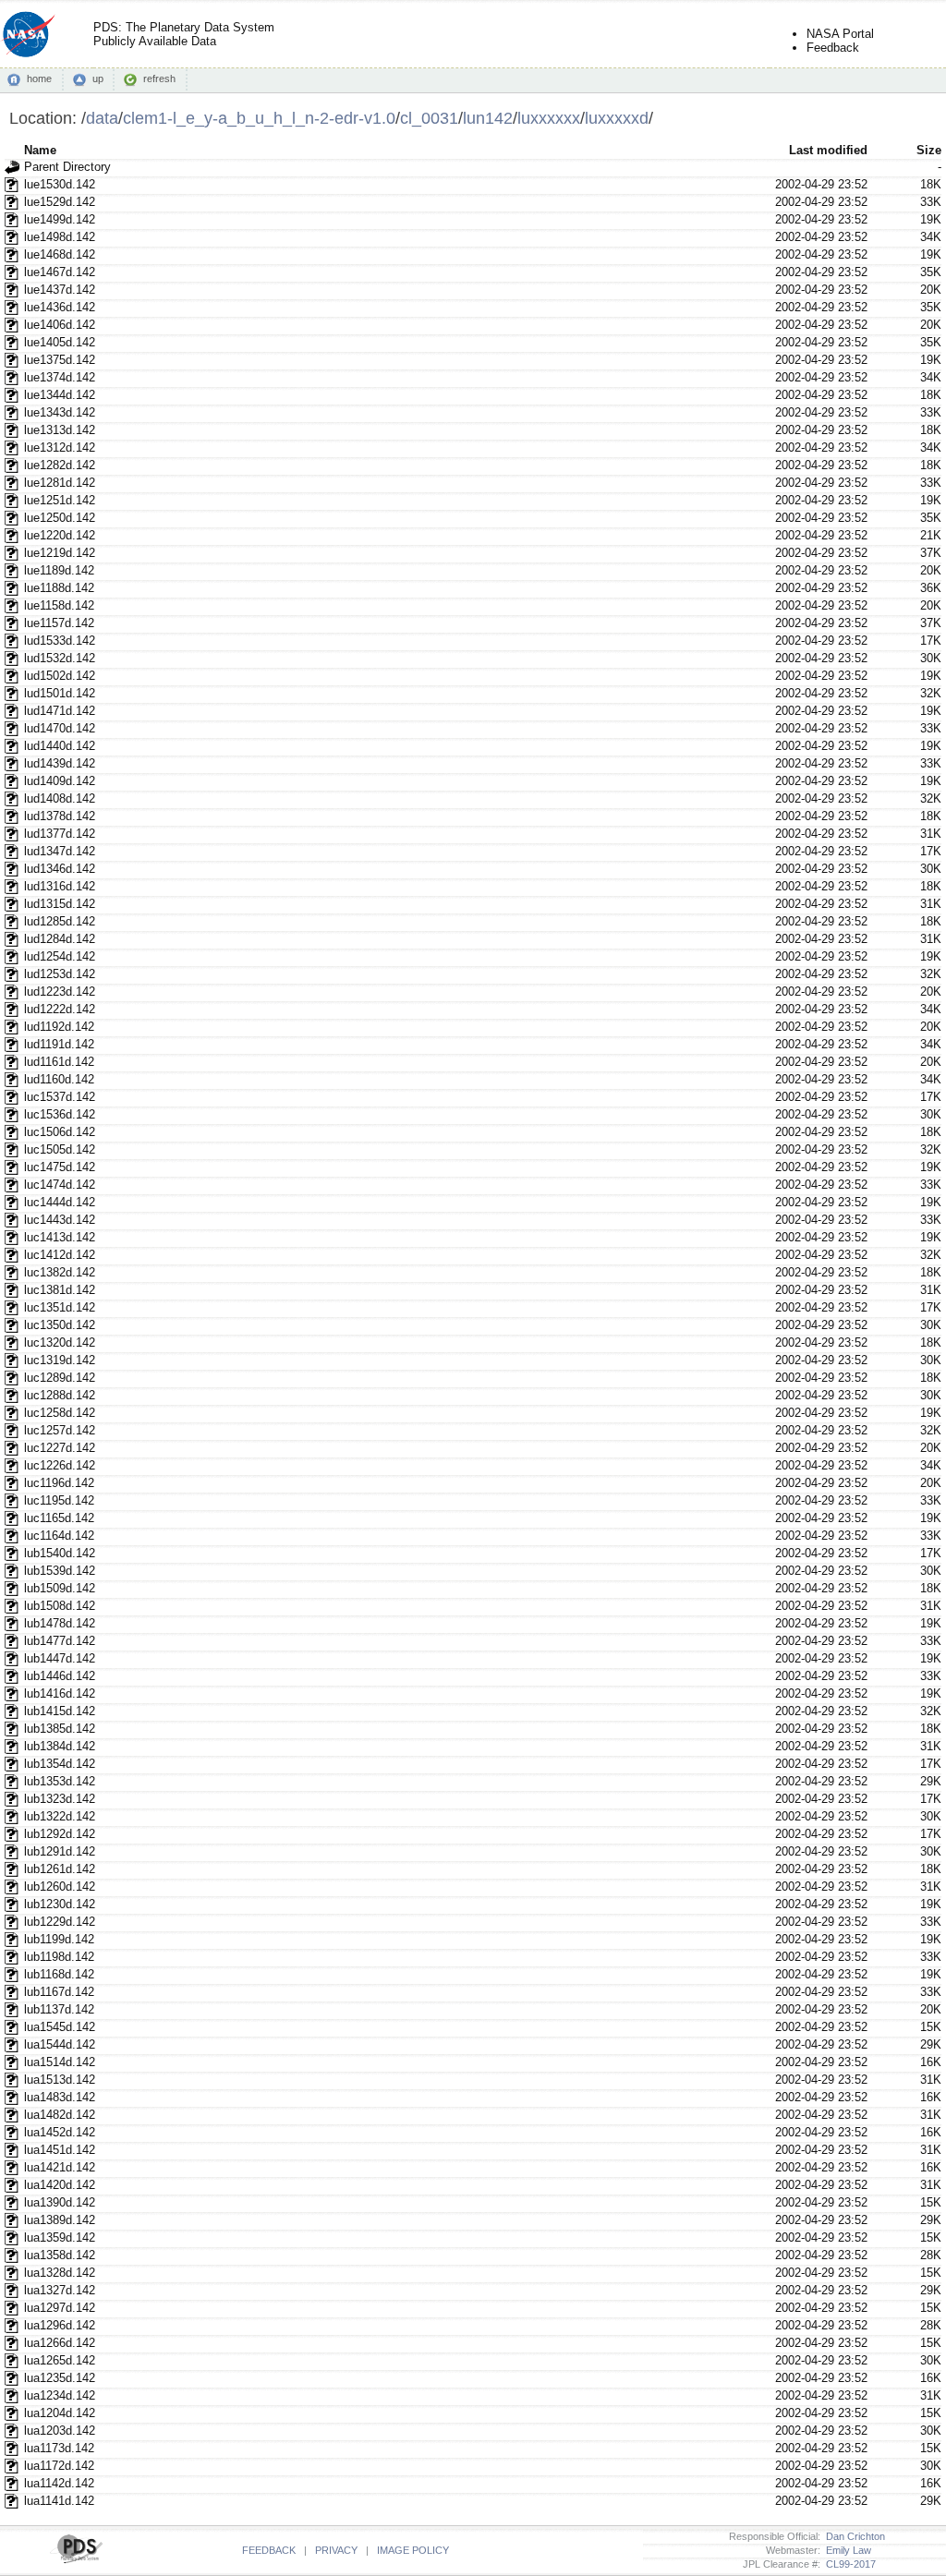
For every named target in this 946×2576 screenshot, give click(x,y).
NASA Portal (840, 34)
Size (929, 150)
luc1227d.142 (60, 1448)
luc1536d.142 (60, 1114)
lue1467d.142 (60, 272)
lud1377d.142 (60, 834)
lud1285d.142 (60, 921)
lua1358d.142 (60, 2255)
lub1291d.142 (60, 1851)
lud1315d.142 (60, 904)
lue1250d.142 (60, 518)
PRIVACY (336, 2550)
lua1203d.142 (60, 2431)
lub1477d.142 (60, 1641)
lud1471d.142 (60, 711)
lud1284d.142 (60, 939)
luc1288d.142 (60, 1395)
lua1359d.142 (60, 2237)
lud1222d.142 (60, 1009)
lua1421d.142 (60, 2167)
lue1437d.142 (60, 290)
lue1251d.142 (60, 500)
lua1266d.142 (60, 2343)
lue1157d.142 (59, 623)
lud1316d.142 (60, 886)
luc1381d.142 (60, 1290)
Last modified (828, 150)
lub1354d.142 (60, 1764)
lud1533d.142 (60, 641)
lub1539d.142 (60, 1571)
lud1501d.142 (60, 693)
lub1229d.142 (60, 1922)
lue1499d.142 (60, 219)
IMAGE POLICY (413, 2550)
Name (40, 150)
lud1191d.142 (59, 1044)
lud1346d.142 (60, 869)
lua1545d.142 (60, 2027)
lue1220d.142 (60, 535)
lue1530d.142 (60, 184)
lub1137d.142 (59, 2009)
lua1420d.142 (60, 2185)
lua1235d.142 (60, 2378)
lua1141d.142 (59, 2501)
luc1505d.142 (60, 1149)
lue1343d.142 (60, 412)
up (98, 79)
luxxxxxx (549, 118)
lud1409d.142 (60, 781)
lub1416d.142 (60, 1693)
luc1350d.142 (60, 1325)
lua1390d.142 (60, 2202)
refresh (159, 79)
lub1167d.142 (59, 1992)
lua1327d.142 (60, 2290)
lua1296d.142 (60, 2325)
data (102, 118)
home (39, 79)
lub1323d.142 (60, 1799)
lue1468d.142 (60, 254)
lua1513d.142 (60, 2080)
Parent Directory (67, 167)
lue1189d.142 (59, 570)
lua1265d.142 (60, 2360)
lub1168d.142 (59, 1974)
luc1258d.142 (60, 1413)
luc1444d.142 (60, 1202)
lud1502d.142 (60, 676)
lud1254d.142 (60, 956)
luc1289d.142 (60, 1378)
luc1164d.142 (59, 1536)
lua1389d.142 (60, 2220)
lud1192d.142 (59, 1027)
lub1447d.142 (60, 1658)
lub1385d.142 (60, 1729)
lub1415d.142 (60, 1711)
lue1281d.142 (60, 483)
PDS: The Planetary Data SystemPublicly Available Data (184, 34)
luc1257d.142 (60, 1430)
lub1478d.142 (60, 1623)
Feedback (833, 48)
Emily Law (846, 2550)
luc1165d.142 (59, 1518)
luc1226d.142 (60, 1465)
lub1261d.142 (60, 1869)
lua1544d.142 (60, 2044)
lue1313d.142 (60, 430)
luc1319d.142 (60, 1360)
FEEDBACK (269, 2550)
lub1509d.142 (60, 1588)
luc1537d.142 (60, 1097)
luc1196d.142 (59, 1483)
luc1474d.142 (60, 1185)
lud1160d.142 (59, 1079)
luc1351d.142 (60, 1307)
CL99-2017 (848, 2564)
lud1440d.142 (60, 746)
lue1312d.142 (60, 447)
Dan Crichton (853, 2536)
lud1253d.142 (60, 974)
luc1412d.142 (60, 1255)
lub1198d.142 (59, 1957)
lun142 (488, 118)
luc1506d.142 (60, 1132)
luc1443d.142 (60, 1220)
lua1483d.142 (60, 2097)
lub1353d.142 (60, 1781)
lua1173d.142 (59, 2448)
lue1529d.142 (60, 202)
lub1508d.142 (60, 1606)
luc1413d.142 (60, 1237)
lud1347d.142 (60, 851)
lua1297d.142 (60, 2308)
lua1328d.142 (60, 2273)
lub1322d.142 (60, 1816)
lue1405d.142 (60, 342)
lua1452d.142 (60, 2132)
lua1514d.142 (60, 2062)
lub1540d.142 (60, 1553)
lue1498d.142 (60, 237)
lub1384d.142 (60, 1746)
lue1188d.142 (59, 588)
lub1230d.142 (60, 1904)
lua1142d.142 (59, 2483)
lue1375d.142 (60, 360)
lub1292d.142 (60, 1834)
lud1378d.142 (60, 816)
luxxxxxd (617, 118)
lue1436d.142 (60, 307)
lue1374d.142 (60, 377)
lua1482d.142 (60, 2115)
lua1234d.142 (60, 2395)
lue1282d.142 (60, 465)
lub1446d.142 (60, 1676)
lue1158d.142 (59, 605)
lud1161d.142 (59, 1062)
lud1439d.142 (60, 763)
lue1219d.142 (60, 553)
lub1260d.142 (60, 1887)
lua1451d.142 (60, 2150)
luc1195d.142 (59, 1500)
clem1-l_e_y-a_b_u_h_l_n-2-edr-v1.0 (259, 118)
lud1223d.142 (60, 992)
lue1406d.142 (60, 325)
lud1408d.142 (60, 798)
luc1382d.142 (60, 1272)
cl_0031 (429, 118)
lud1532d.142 (60, 658)
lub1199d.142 (59, 1939)
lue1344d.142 (60, 395)
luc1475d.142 (60, 1167)
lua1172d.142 (59, 2466)
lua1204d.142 (60, 2413)
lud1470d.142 (60, 728)
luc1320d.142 (60, 1342)
